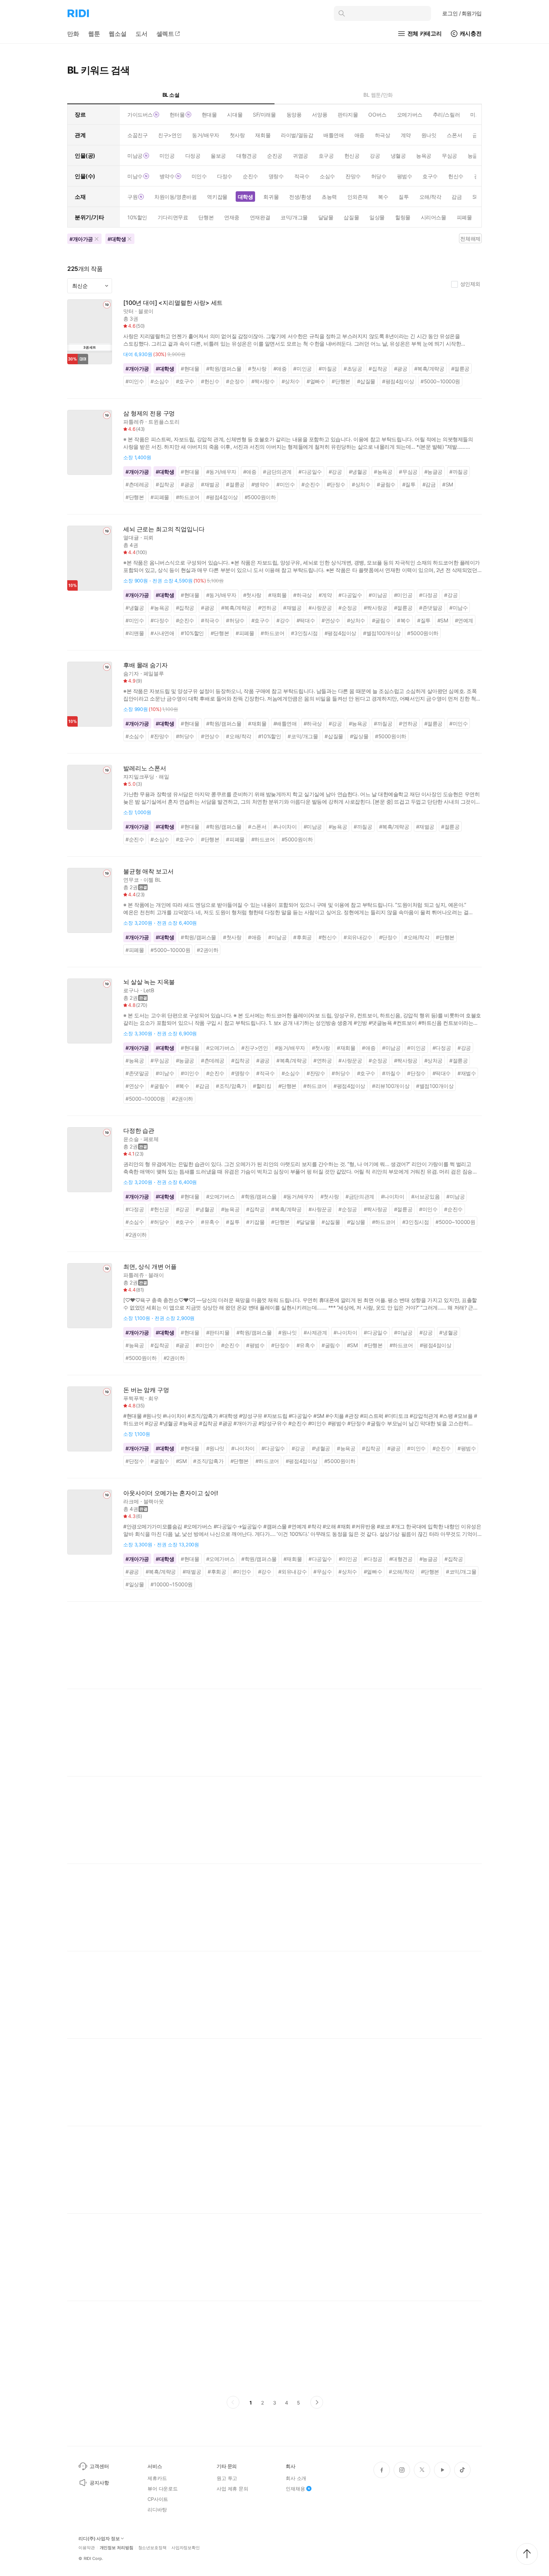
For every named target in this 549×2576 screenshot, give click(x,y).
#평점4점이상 (398, 381)
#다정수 (160, 620)
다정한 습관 (139, 1131)
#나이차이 (285, 827)
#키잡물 (255, 1222)
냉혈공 (398, 156)
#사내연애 (162, 633)
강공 (375, 156)
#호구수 (185, 381)
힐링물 (403, 217)
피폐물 (464, 217)
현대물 (209, 115)
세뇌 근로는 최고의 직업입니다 (164, 529)
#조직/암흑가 (231, 1086)
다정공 (193, 156)
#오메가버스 (221, 1048)
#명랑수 (240, 1073)
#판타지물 (218, 1332)
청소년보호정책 (152, 2548)
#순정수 (235, 381)
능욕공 (424, 156)
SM (476, 197)
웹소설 (118, 34)
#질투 (409, 484)
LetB (149, 990)
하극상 (383, 135)
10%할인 (137, 217)
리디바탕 (157, 2509)
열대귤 (131, 537)
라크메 (131, 1501)
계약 (406, 135)
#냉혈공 (358, 472)
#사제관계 (315, 1332)
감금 (457, 197)
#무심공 (408, 472)
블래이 (156, 1275)
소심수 (327, 176)
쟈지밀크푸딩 (139, 777)
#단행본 (341, 381)
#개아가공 (137, 369)
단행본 (206, 217)
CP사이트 (158, 2499)
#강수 (283, 620)
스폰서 (454, 135)
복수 (383, 197)
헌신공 (352, 156)
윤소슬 (131, 1139)
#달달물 (306, 1222)
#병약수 (260, 484)
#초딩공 (353, 369)
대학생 (246, 197)
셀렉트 (165, 34)
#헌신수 (210, 381)
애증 (359, 135)
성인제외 (470, 284)
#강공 (335, 472)
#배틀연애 (285, 723)
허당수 (379, 176)
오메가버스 (410, 115)
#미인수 (135, 381)
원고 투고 (227, 2478)
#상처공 (433, 1060)
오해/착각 (430, 197)
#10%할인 (192, 633)
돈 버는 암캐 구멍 (146, 1390)
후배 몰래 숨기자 (145, 665)
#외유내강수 (358, 937)
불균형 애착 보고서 (148, 871)
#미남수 (458, 608)
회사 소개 (296, 2478)
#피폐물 (160, 497)
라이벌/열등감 (297, 135)
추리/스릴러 (446, 115)
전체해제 (470, 239)
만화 (73, 34)
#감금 (429, 484)
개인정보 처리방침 (117, 2548)
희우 (153, 1398)
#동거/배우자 (221, 472)
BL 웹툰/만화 (378, 95)
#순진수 (311, 484)
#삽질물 (366, 381)
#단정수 (336, 484)
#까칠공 (328, 369)
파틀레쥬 (134, 422)
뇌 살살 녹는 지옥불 (149, 982)
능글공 (475, 156)
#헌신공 (160, 1209)
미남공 (135, 156)
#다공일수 (310, 472)
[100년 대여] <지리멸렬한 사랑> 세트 (173, 303)
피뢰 (149, 537)
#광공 (401, 369)
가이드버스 (140, 115)
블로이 (146, 311)
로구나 (131, 990)
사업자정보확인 (186, 2548)
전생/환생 (300, 197)
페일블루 (154, 673)
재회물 (263, 135)
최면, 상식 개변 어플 (150, 1267)
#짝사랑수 (263, 381)
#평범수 (255, 1345)
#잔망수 (160, 736)
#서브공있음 (426, 1196)
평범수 (405, 176)
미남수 (135, 176)
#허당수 (235, 620)
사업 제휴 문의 (232, 2489)
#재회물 (277, 595)
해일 (164, 777)
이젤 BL (152, 880)
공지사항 (99, 2483)
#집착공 (378, 369)
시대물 (235, 115)
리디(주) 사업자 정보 (99, 2539)
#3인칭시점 (304, 633)
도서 (142, 34)
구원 (132, 197)
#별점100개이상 (382, 633)
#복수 (404, 620)
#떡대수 (306, 620)
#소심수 (160, 381)
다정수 (225, 176)
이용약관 (87, 2548)
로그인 (462, 13)
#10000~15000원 (172, 1584)
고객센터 (99, 2466)
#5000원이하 (260, 497)
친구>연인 (170, 135)
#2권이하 (207, 950)
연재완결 (260, 217)
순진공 (275, 156)
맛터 (128, 311)
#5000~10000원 (440, 381)
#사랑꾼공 (320, 608)
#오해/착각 (239, 736)
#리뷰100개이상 (391, 1086)
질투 (404, 197)
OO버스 (377, 115)
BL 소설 (171, 95)
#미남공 (378, 595)
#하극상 (302, 595)
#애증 (280, 369)
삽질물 (351, 217)
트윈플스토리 (164, 422)
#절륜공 (460, 369)
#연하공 (267, 608)
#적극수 (210, 620)
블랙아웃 (154, 1501)
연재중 (232, 217)
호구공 (326, 156)
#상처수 (291, 381)
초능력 (329, 197)
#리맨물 (135, 633)
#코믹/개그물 (303, 736)
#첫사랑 (257, 369)
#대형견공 (401, 1559)
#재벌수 (467, 1073)
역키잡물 (217, 197)
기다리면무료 (173, 217)
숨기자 (131, 673)
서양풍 (320, 115)
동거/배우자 (205, 135)
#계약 (325, 595)
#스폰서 (257, 827)
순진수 (250, 176)
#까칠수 (391, 1073)
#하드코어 (188, 497)
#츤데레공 (137, 484)
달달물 (326, 217)
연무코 (131, 880)
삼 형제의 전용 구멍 (149, 413)
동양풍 (294, 115)
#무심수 (322, 1572)
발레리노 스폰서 (145, 768)
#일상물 (359, 736)
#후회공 (302, 937)
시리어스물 (434, 217)
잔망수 (353, 176)
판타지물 (348, 115)
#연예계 (464, 620)
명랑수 (276, 176)
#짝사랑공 (376, 608)
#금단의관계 (277, 472)
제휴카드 (157, 2478)
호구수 (430, 176)
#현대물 (190, 369)
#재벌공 (210, 484)
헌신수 (456, 176)
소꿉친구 (137, 135)
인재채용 (295, 2489)
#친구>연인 (255, 1048)
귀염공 (300, 156)
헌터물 (177, 115)
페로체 (151, 1139)
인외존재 (357, 197)
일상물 (377, 217)
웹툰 (94, 34)
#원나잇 (287, 1332)
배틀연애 (334, 135)
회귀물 (271, 197)
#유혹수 (210, 1222)
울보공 (218, 156)
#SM (448, 484)
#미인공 (302, 369)
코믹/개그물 (294, 217)
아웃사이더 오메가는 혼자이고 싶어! (171, 1493)
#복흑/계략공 (429, 369)
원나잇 (429, 135)
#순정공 (348, 608)
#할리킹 (262, 1086)
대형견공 (246, 156)
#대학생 (165, 369)
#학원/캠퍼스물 (224, 369)
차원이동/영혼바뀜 (175, 197)
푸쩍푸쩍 (134, 1398)
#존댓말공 (431, 608)
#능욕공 (383, 472)
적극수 (302, 176)
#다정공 (428, 595)
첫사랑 (237, 135)
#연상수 (331, 620)
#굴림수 (386, 484)
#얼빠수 (316, 381)
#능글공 (433, 472)
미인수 (199, 176)
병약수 (167, 176)
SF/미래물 (264, 115)
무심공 (449, 156)
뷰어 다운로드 (163, 2489)
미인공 (167, 156)
